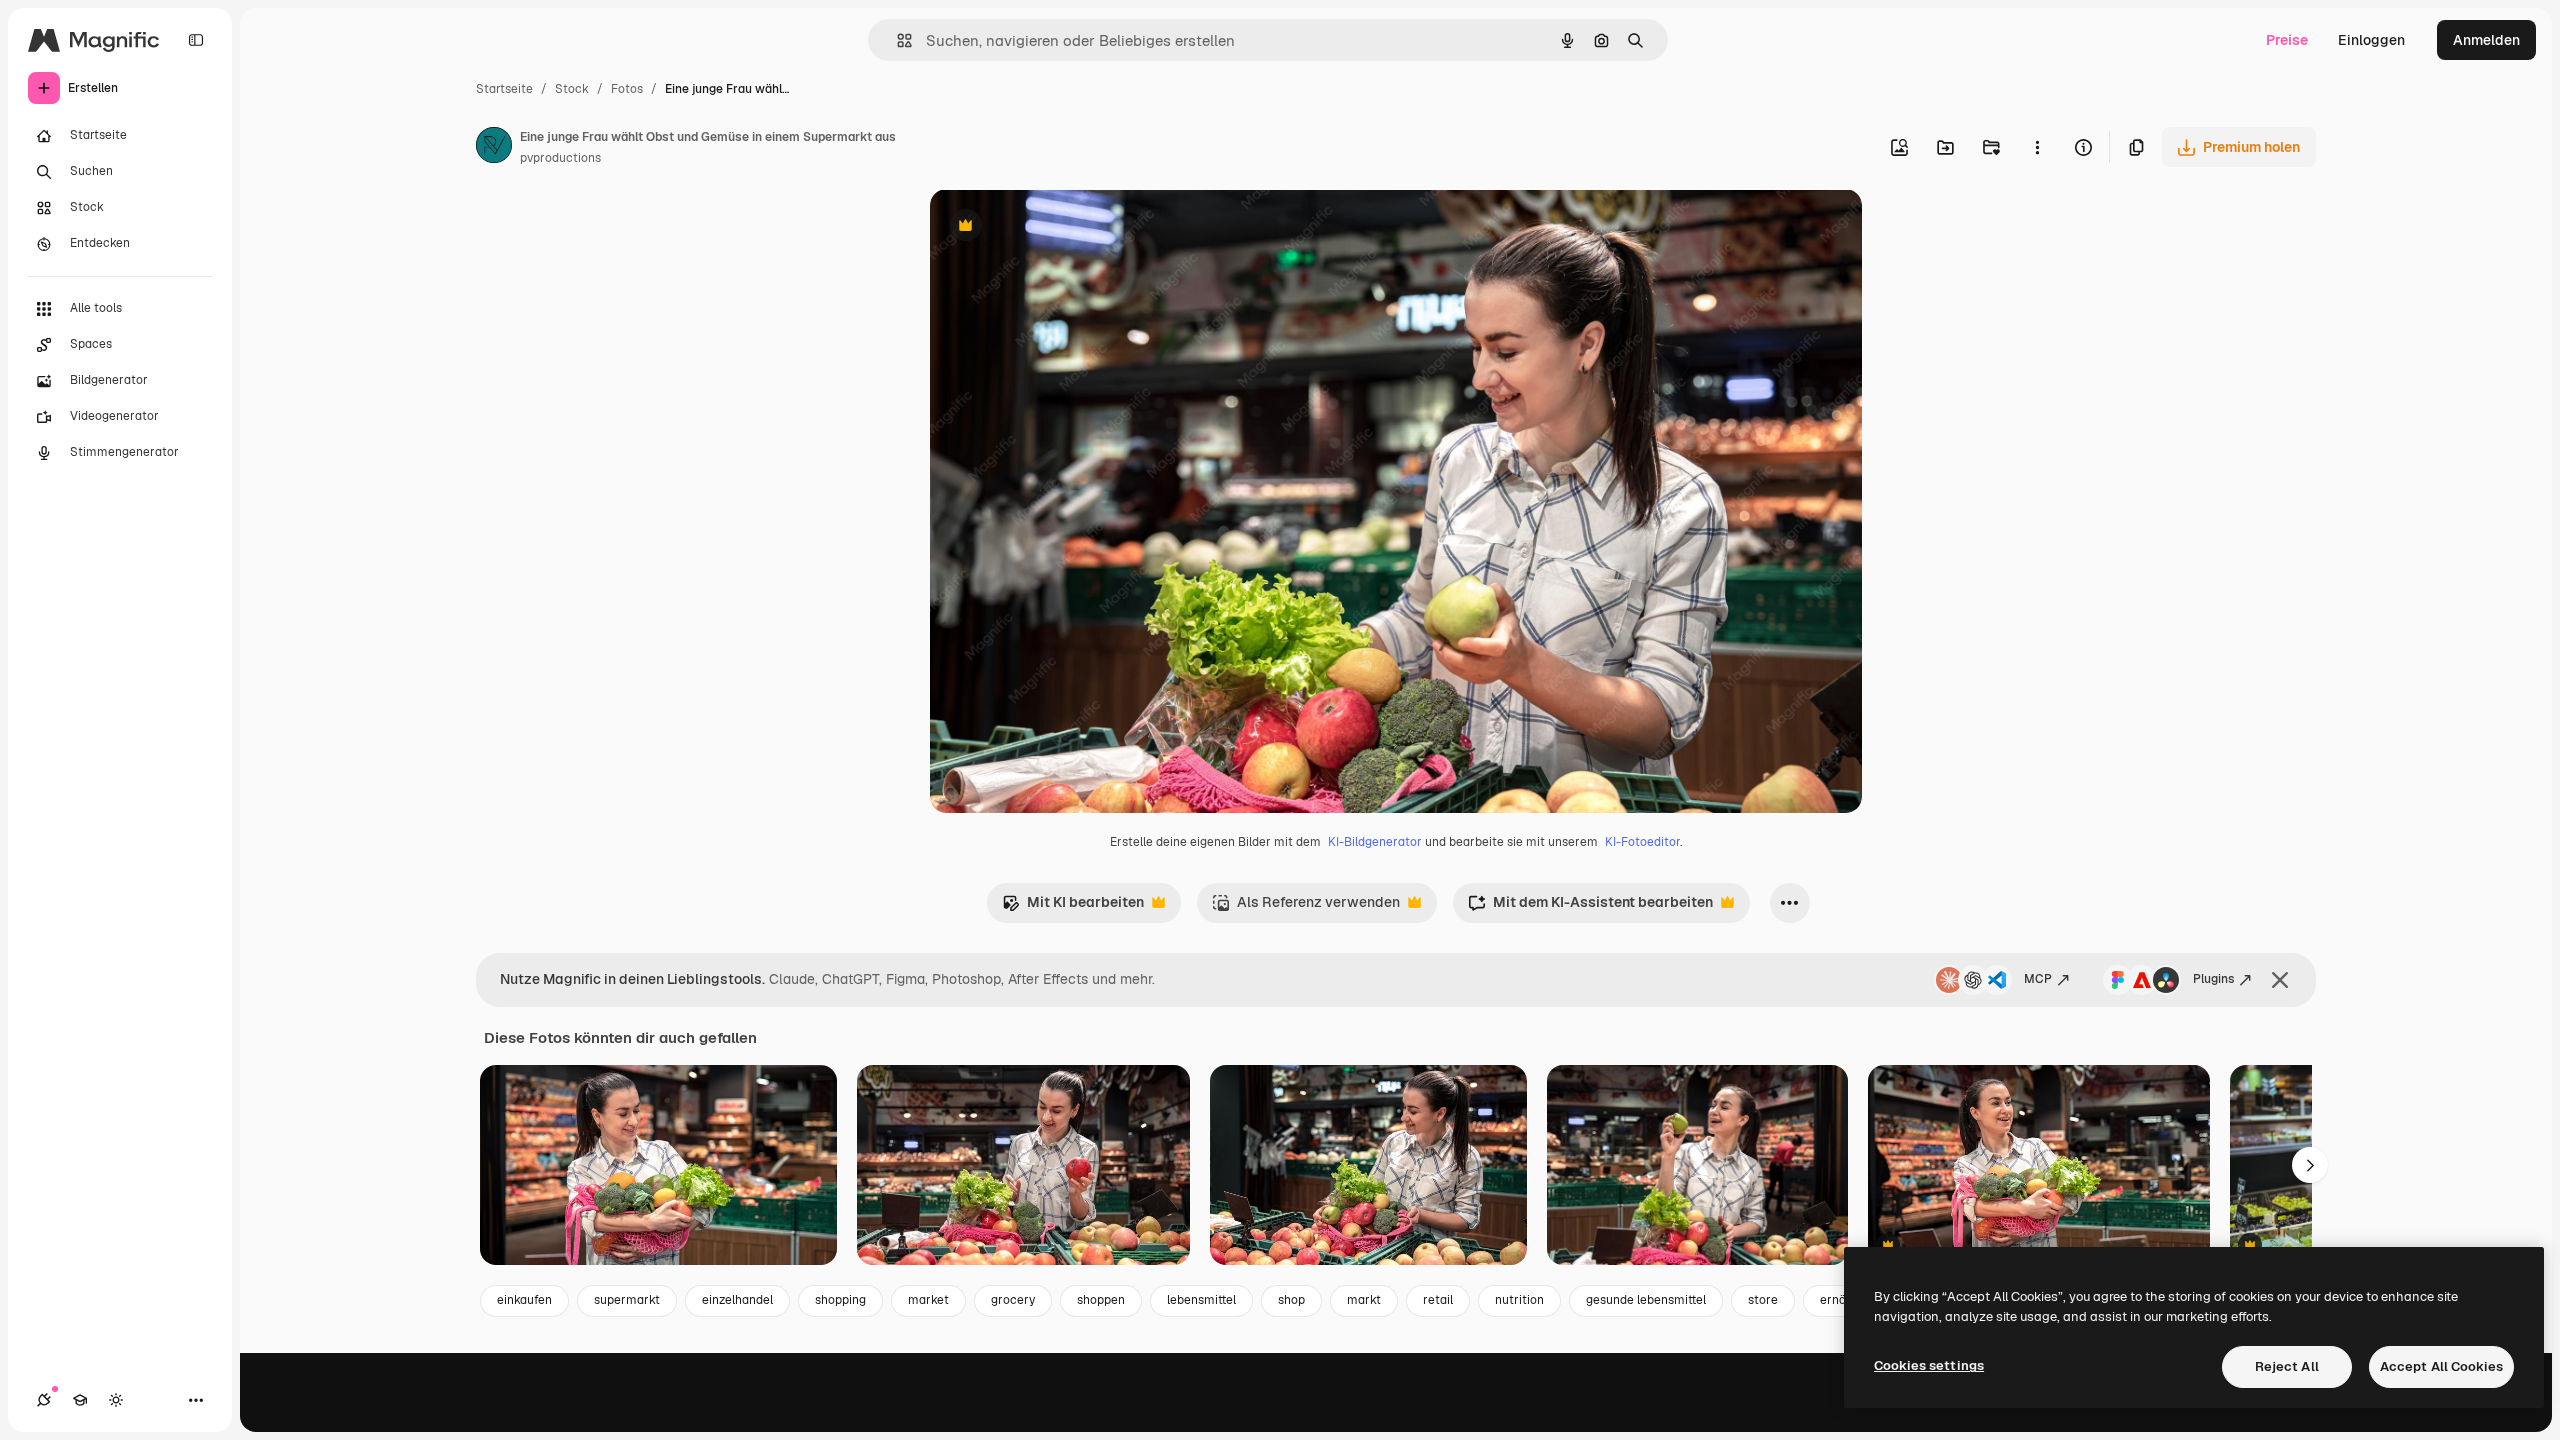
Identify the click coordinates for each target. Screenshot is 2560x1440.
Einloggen (2371, 40)
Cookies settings (1929, 1365)
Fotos (627, 89)
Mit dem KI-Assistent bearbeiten (1590, 907)
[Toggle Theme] (116, 1400)
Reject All (2287, 1366)
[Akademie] (80, 1400)
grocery (1013, 1300)
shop (1291, 1300)
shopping (840, 1300)
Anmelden (2486, 40)
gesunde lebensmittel (1646, 1300)
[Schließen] (2280, 980)
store (1763, 1300)
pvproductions (560, 158)
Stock (572, 89)
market (928, 1300)
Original (1058, 227)
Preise (2287, 40)
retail (1438, 1300)
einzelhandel (737, 1300)
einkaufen (524, 1300)
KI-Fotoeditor (1642, 842)
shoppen (1101, 1300)
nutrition (1519, 1300)
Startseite (504, 89)
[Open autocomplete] (896, 40)
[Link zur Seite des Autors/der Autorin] (494, 148)
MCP (2038, 979)
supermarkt (627, 1300)
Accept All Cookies (2441, 1366)
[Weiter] (2310, 1165)
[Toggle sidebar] (196, 40)
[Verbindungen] (44, 1400)
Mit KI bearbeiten (1073, 907)
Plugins (2213, 979)
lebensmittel (1201, 1300)
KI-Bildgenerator (1375, 842)
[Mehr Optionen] (2037, 147)
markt (1364, 1300)
